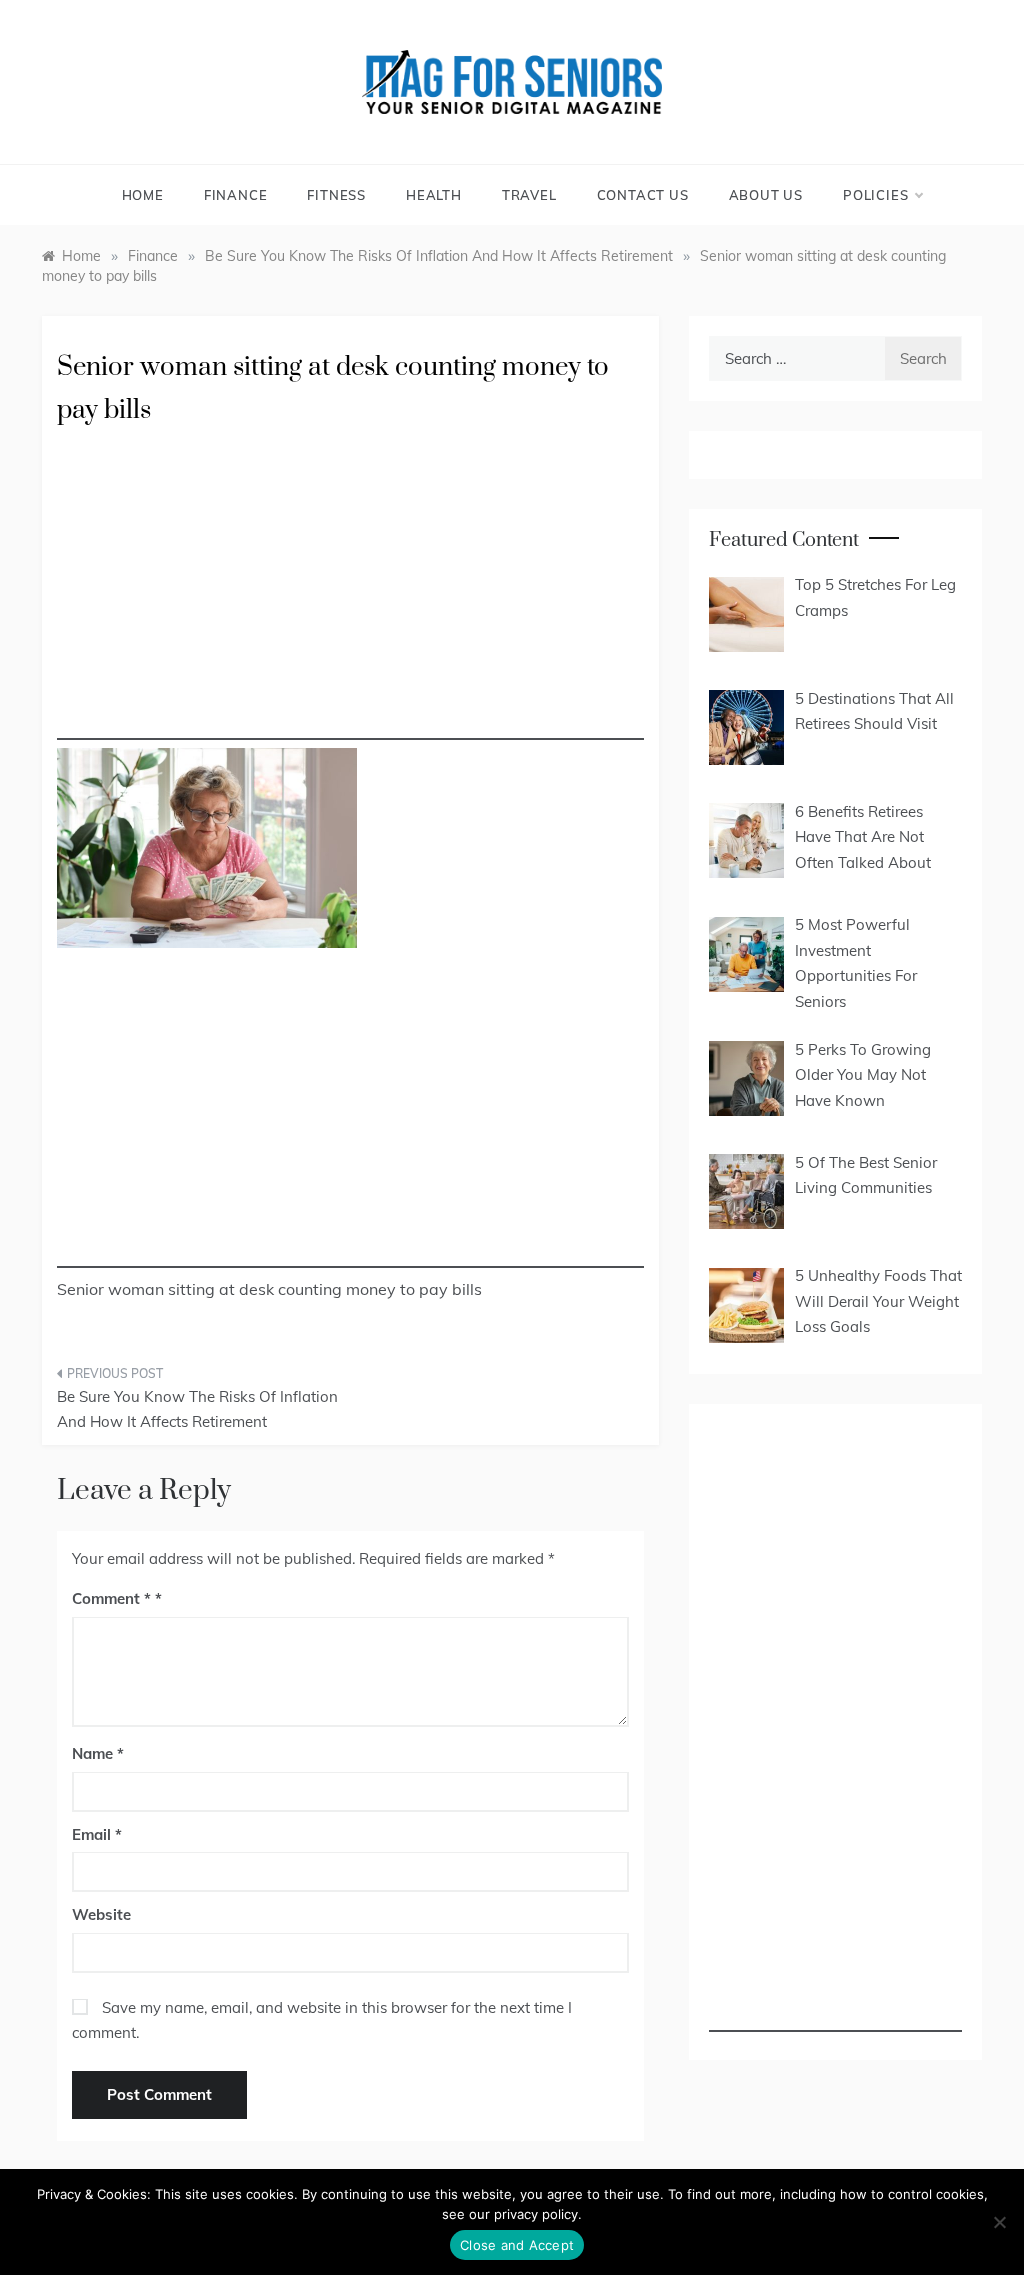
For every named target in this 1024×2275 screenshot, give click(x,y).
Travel (529, 195)
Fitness (336, 195)
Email (97, 1834)
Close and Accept (517, 2245)
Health (434, 195)
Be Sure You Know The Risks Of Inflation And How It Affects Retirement (197, 1409)
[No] (999, 2222)
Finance (236, 195)
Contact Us (643, 195)
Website (101, 1914)
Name (98, 1753)
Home (143, 195)
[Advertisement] (350, 600)
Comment (111, 1598)
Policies (875, 195)
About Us (766, 195)
